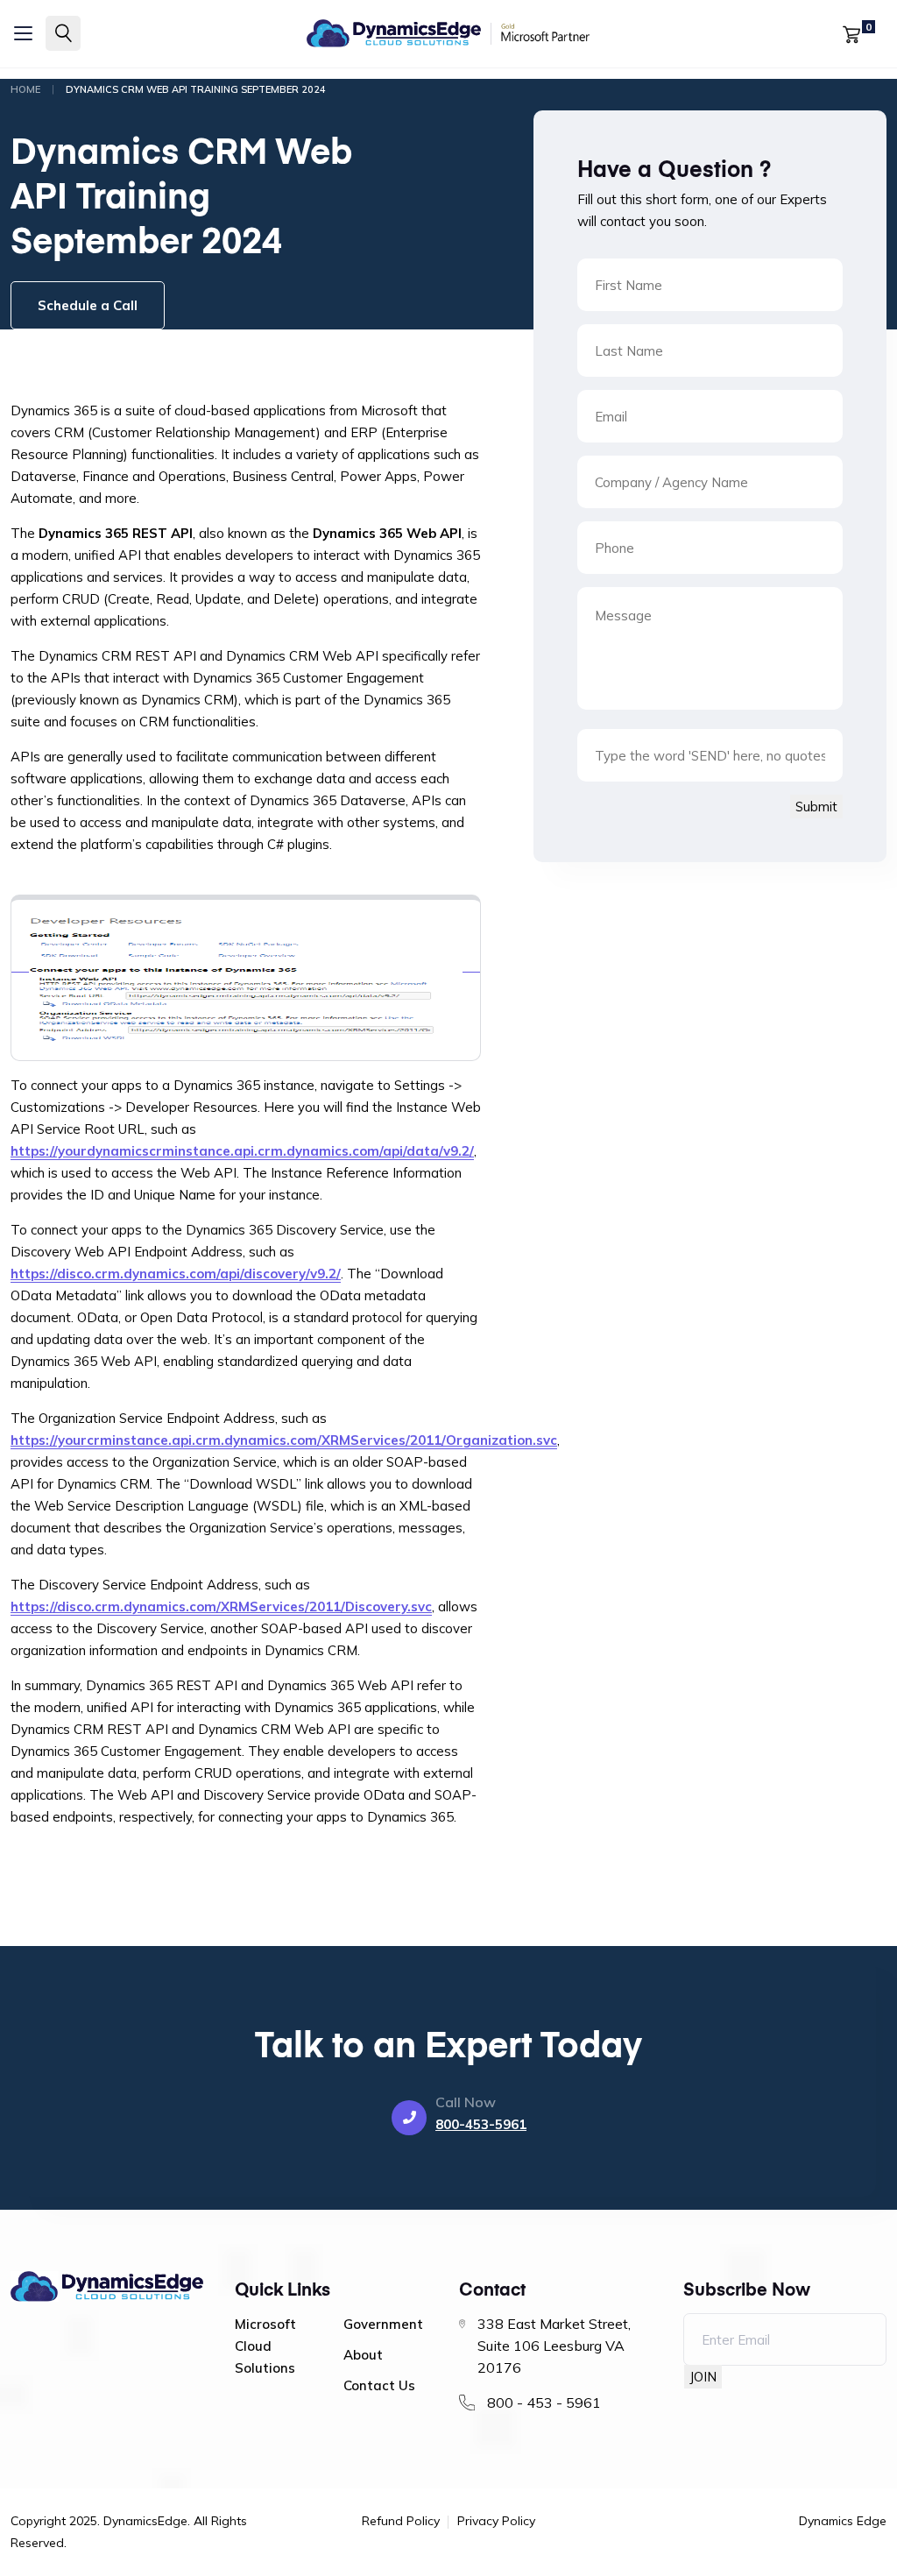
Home (25, 89)
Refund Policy (401, 2522)
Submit (816, 807)
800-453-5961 (481, 2124)
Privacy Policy (496, 2522)
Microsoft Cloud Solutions (265, 2346)
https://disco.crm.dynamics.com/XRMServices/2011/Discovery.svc (221, 1606)
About (363, 2355)
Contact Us (379, 2385)
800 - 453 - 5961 (544, 2403)
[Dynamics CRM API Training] (246, 964)
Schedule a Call (88, 305)
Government (383, 2324)
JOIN (703, 2377)
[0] (851, 33)
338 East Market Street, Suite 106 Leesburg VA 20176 (554, 2346)
